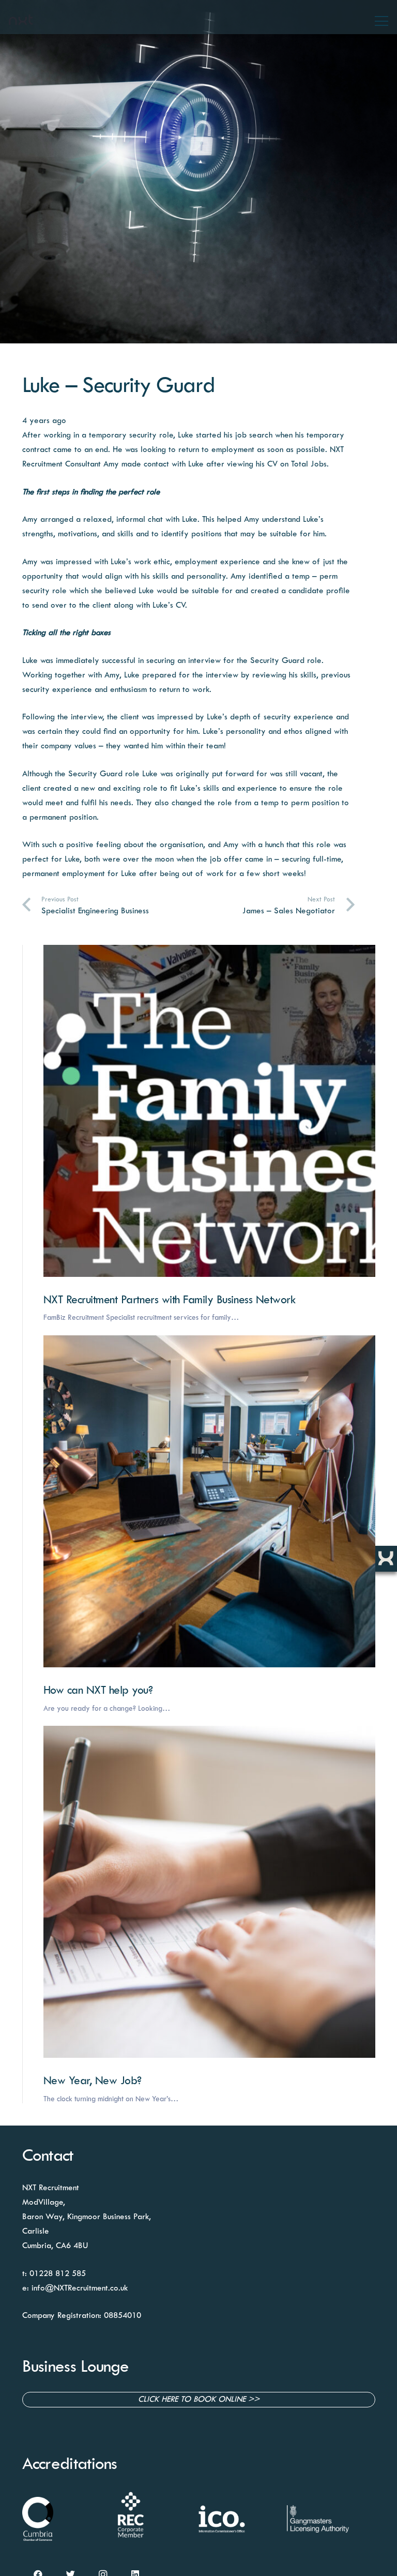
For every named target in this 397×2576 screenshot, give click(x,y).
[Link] (21, 20)
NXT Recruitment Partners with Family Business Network (170, 1300)
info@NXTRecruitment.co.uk (80, 2288)
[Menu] (381, 21)
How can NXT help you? (98, 1691)
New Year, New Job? (93, 2081)
